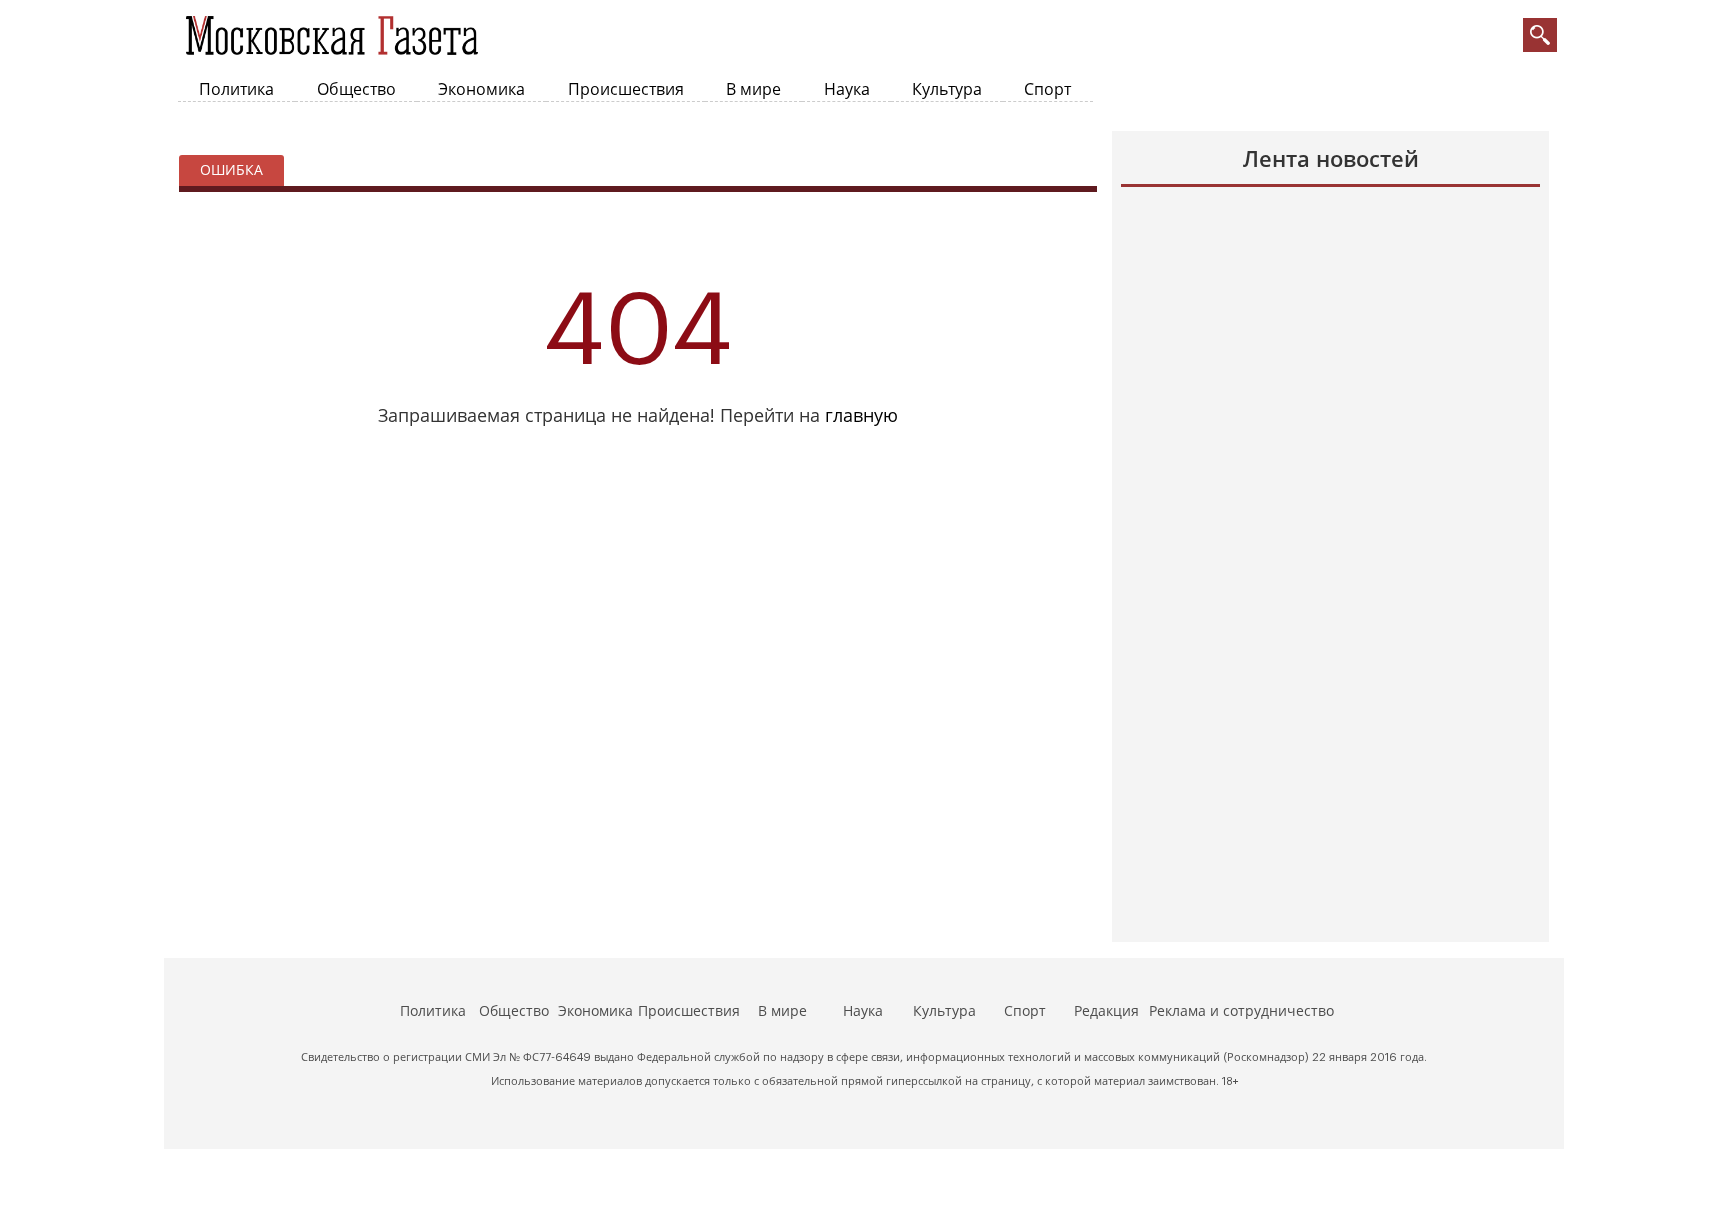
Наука (847, 90)
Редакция (1106, 1012)
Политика (236, 90)
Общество (356, 90)
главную (861, 416)
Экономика (481, 90)
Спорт (1047, 90)
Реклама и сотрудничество (1241, 1012)
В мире (753, 90)
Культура (947, 90)
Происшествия (626, 90)
